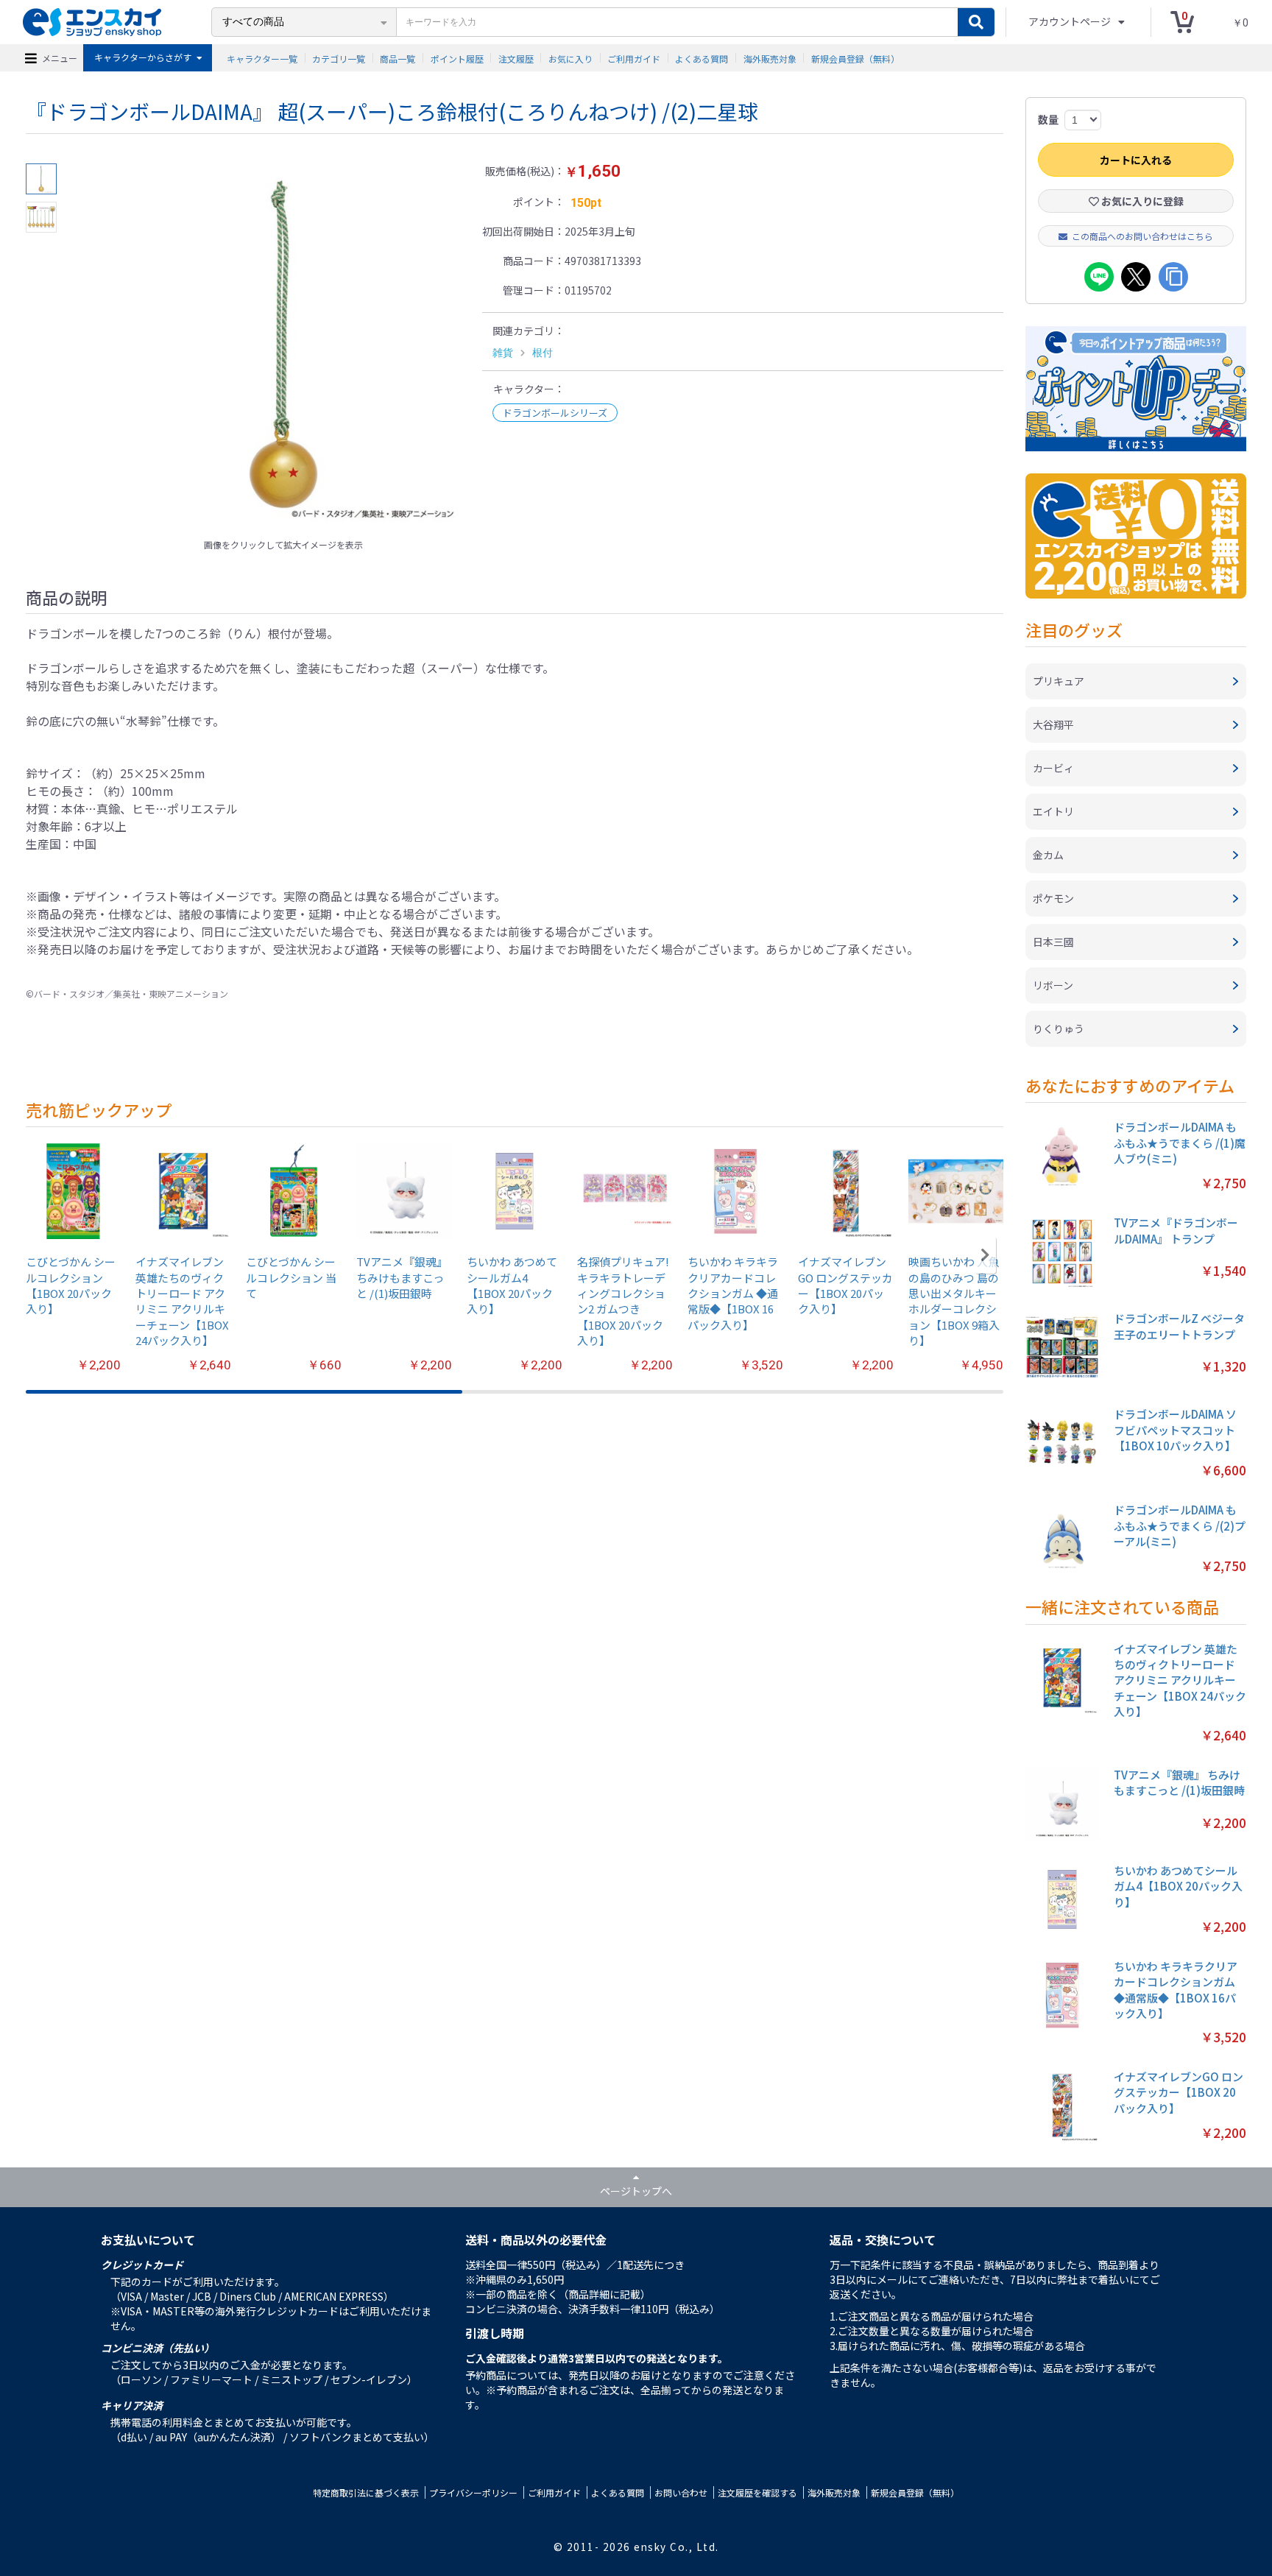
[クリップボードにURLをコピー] (1173, 277)
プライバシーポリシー (473, 2492)
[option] (283, 347)
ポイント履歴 (457, 58)
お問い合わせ (681, 2492)
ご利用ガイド (634, 58)
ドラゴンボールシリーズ (555, 413)
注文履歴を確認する (757, 2492)
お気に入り (570, 58)
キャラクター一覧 (262, 58)
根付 (543, 353)
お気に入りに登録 (1141, 201)
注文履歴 (516, 58)
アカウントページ (1071, 21)
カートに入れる (1136, 160)
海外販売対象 (770, 58)
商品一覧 (397, 58)
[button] (985, 1255)
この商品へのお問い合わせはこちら (1142, 236)
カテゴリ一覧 (339, 58)
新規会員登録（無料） (855, 58)
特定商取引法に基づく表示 (366, 2492)
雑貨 (503, 353)
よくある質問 (702, 58)
